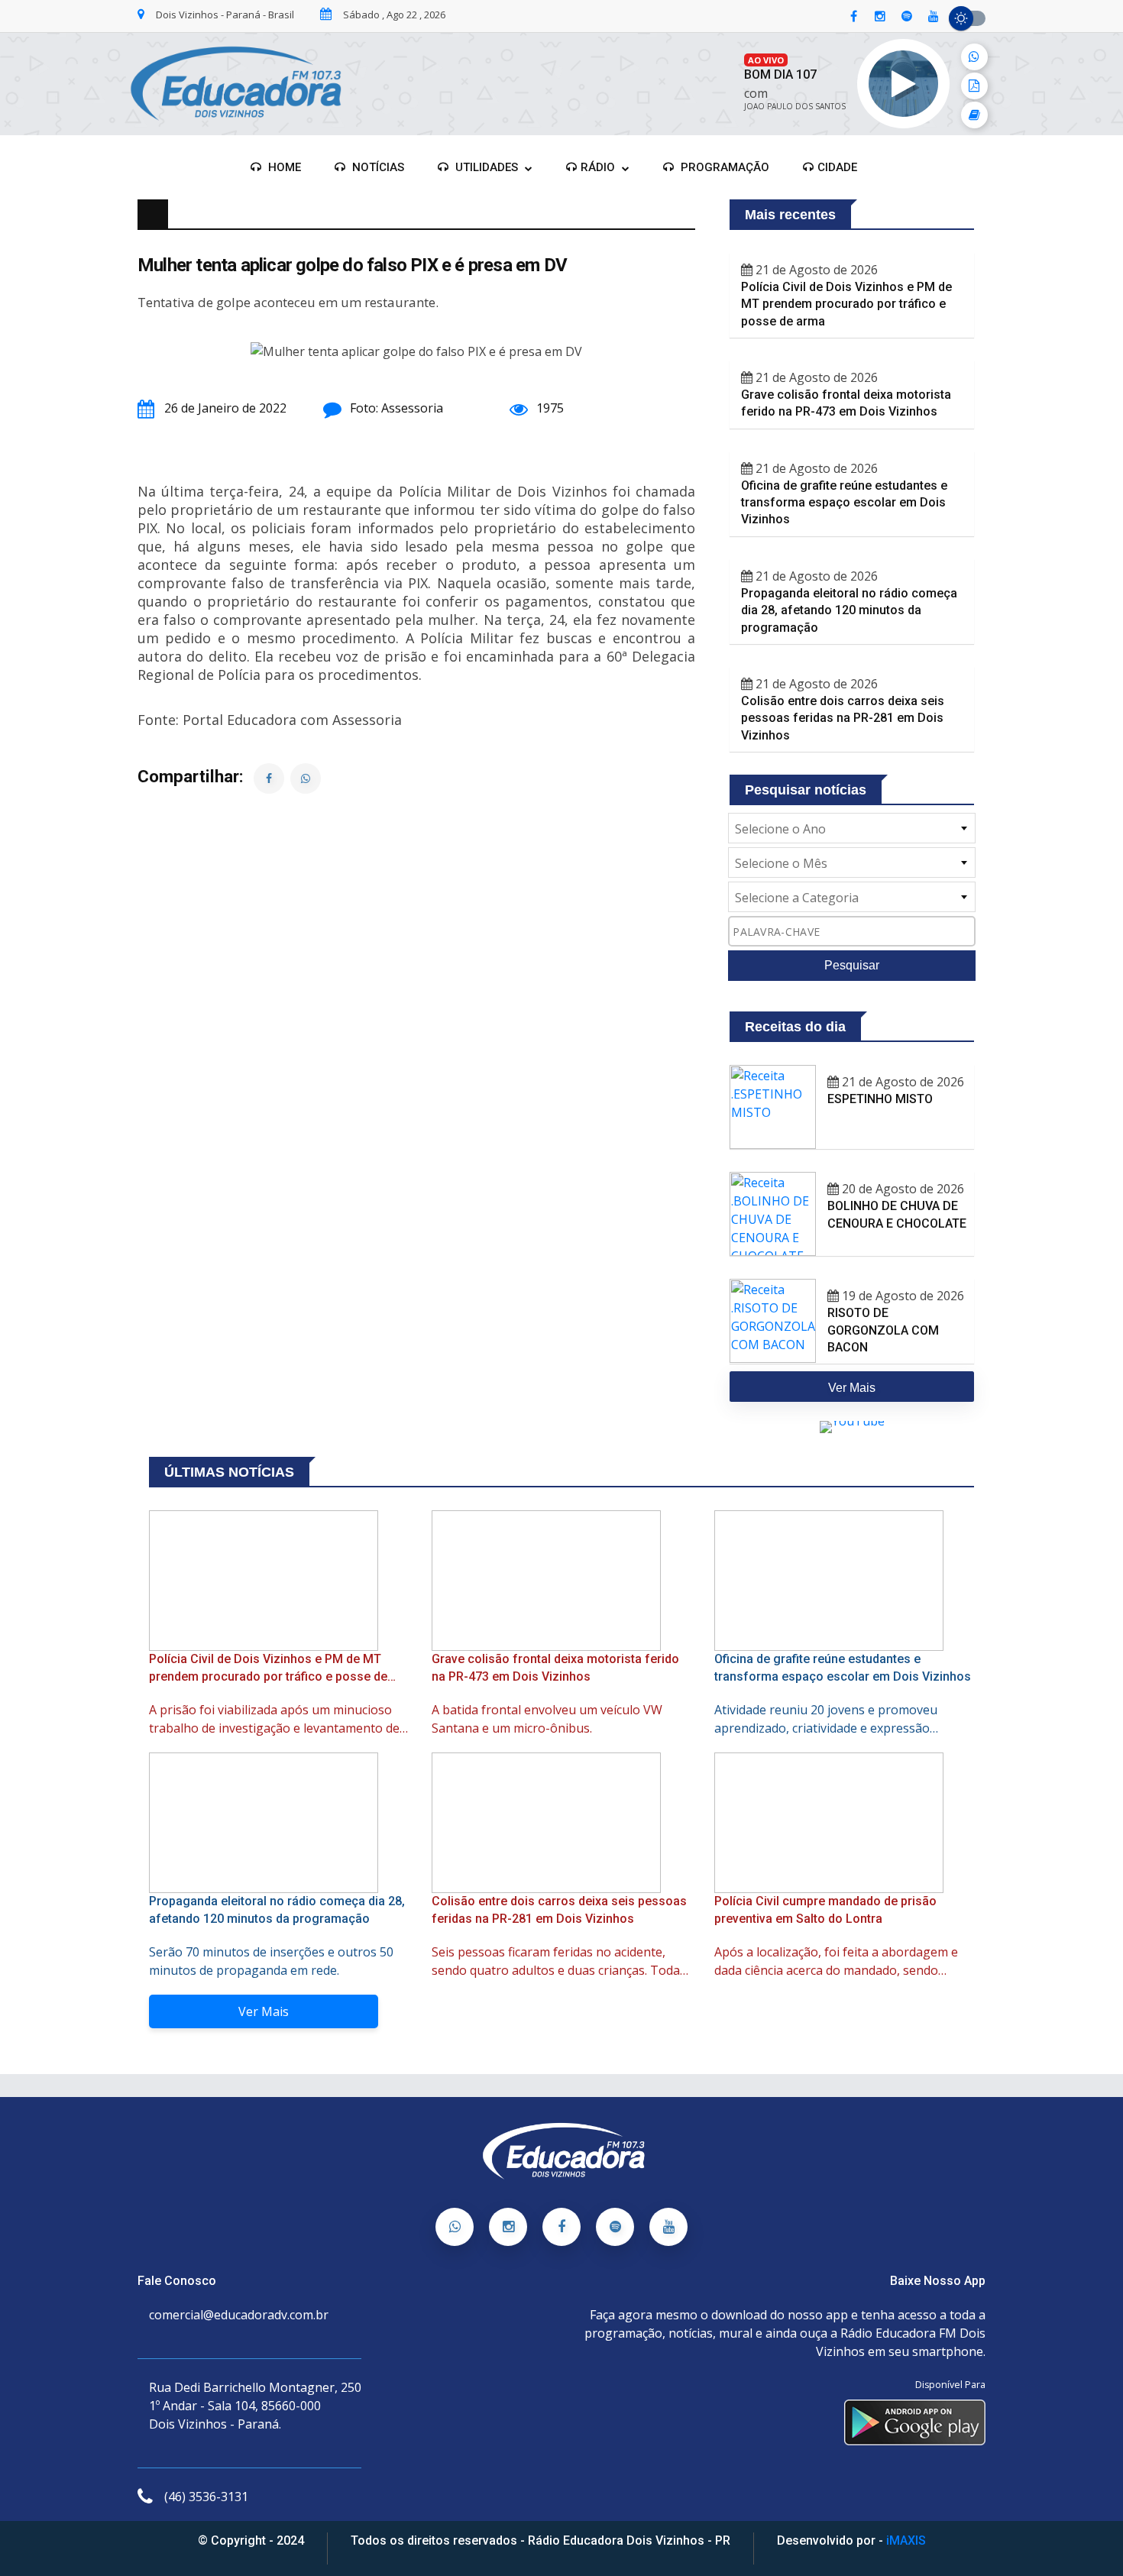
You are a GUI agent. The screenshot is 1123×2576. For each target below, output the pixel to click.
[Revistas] (974, 115)
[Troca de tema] (967, 18)
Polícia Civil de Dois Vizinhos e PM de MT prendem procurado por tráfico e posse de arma (846, 304)
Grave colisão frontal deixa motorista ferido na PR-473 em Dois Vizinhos (846, 403)
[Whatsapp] (455, 2227)
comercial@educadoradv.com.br (239, 2315)
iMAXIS (906, 2540)
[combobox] (852, 828)
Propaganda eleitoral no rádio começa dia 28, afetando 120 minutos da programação (849, 610)
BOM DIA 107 (780, 74)
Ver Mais (264, 2011)
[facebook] (853, 17)
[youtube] (934, 17)
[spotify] (907, 17)
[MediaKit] (974, 86)
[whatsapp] (974, 57)
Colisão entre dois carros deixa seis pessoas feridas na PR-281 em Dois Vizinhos (843, 718)
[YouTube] (668, 2227)
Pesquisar (852, 965)
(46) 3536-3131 (206, 2497)
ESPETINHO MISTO (880, 1099)
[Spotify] (615, 2227)
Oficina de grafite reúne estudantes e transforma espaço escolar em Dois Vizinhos (844, 503)
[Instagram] (508, 2227)
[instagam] (880, 17)
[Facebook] (561, 2227)
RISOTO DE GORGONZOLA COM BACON (883, 1330)
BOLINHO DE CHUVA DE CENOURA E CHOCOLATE (897, 1214)
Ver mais (852, 1388)
